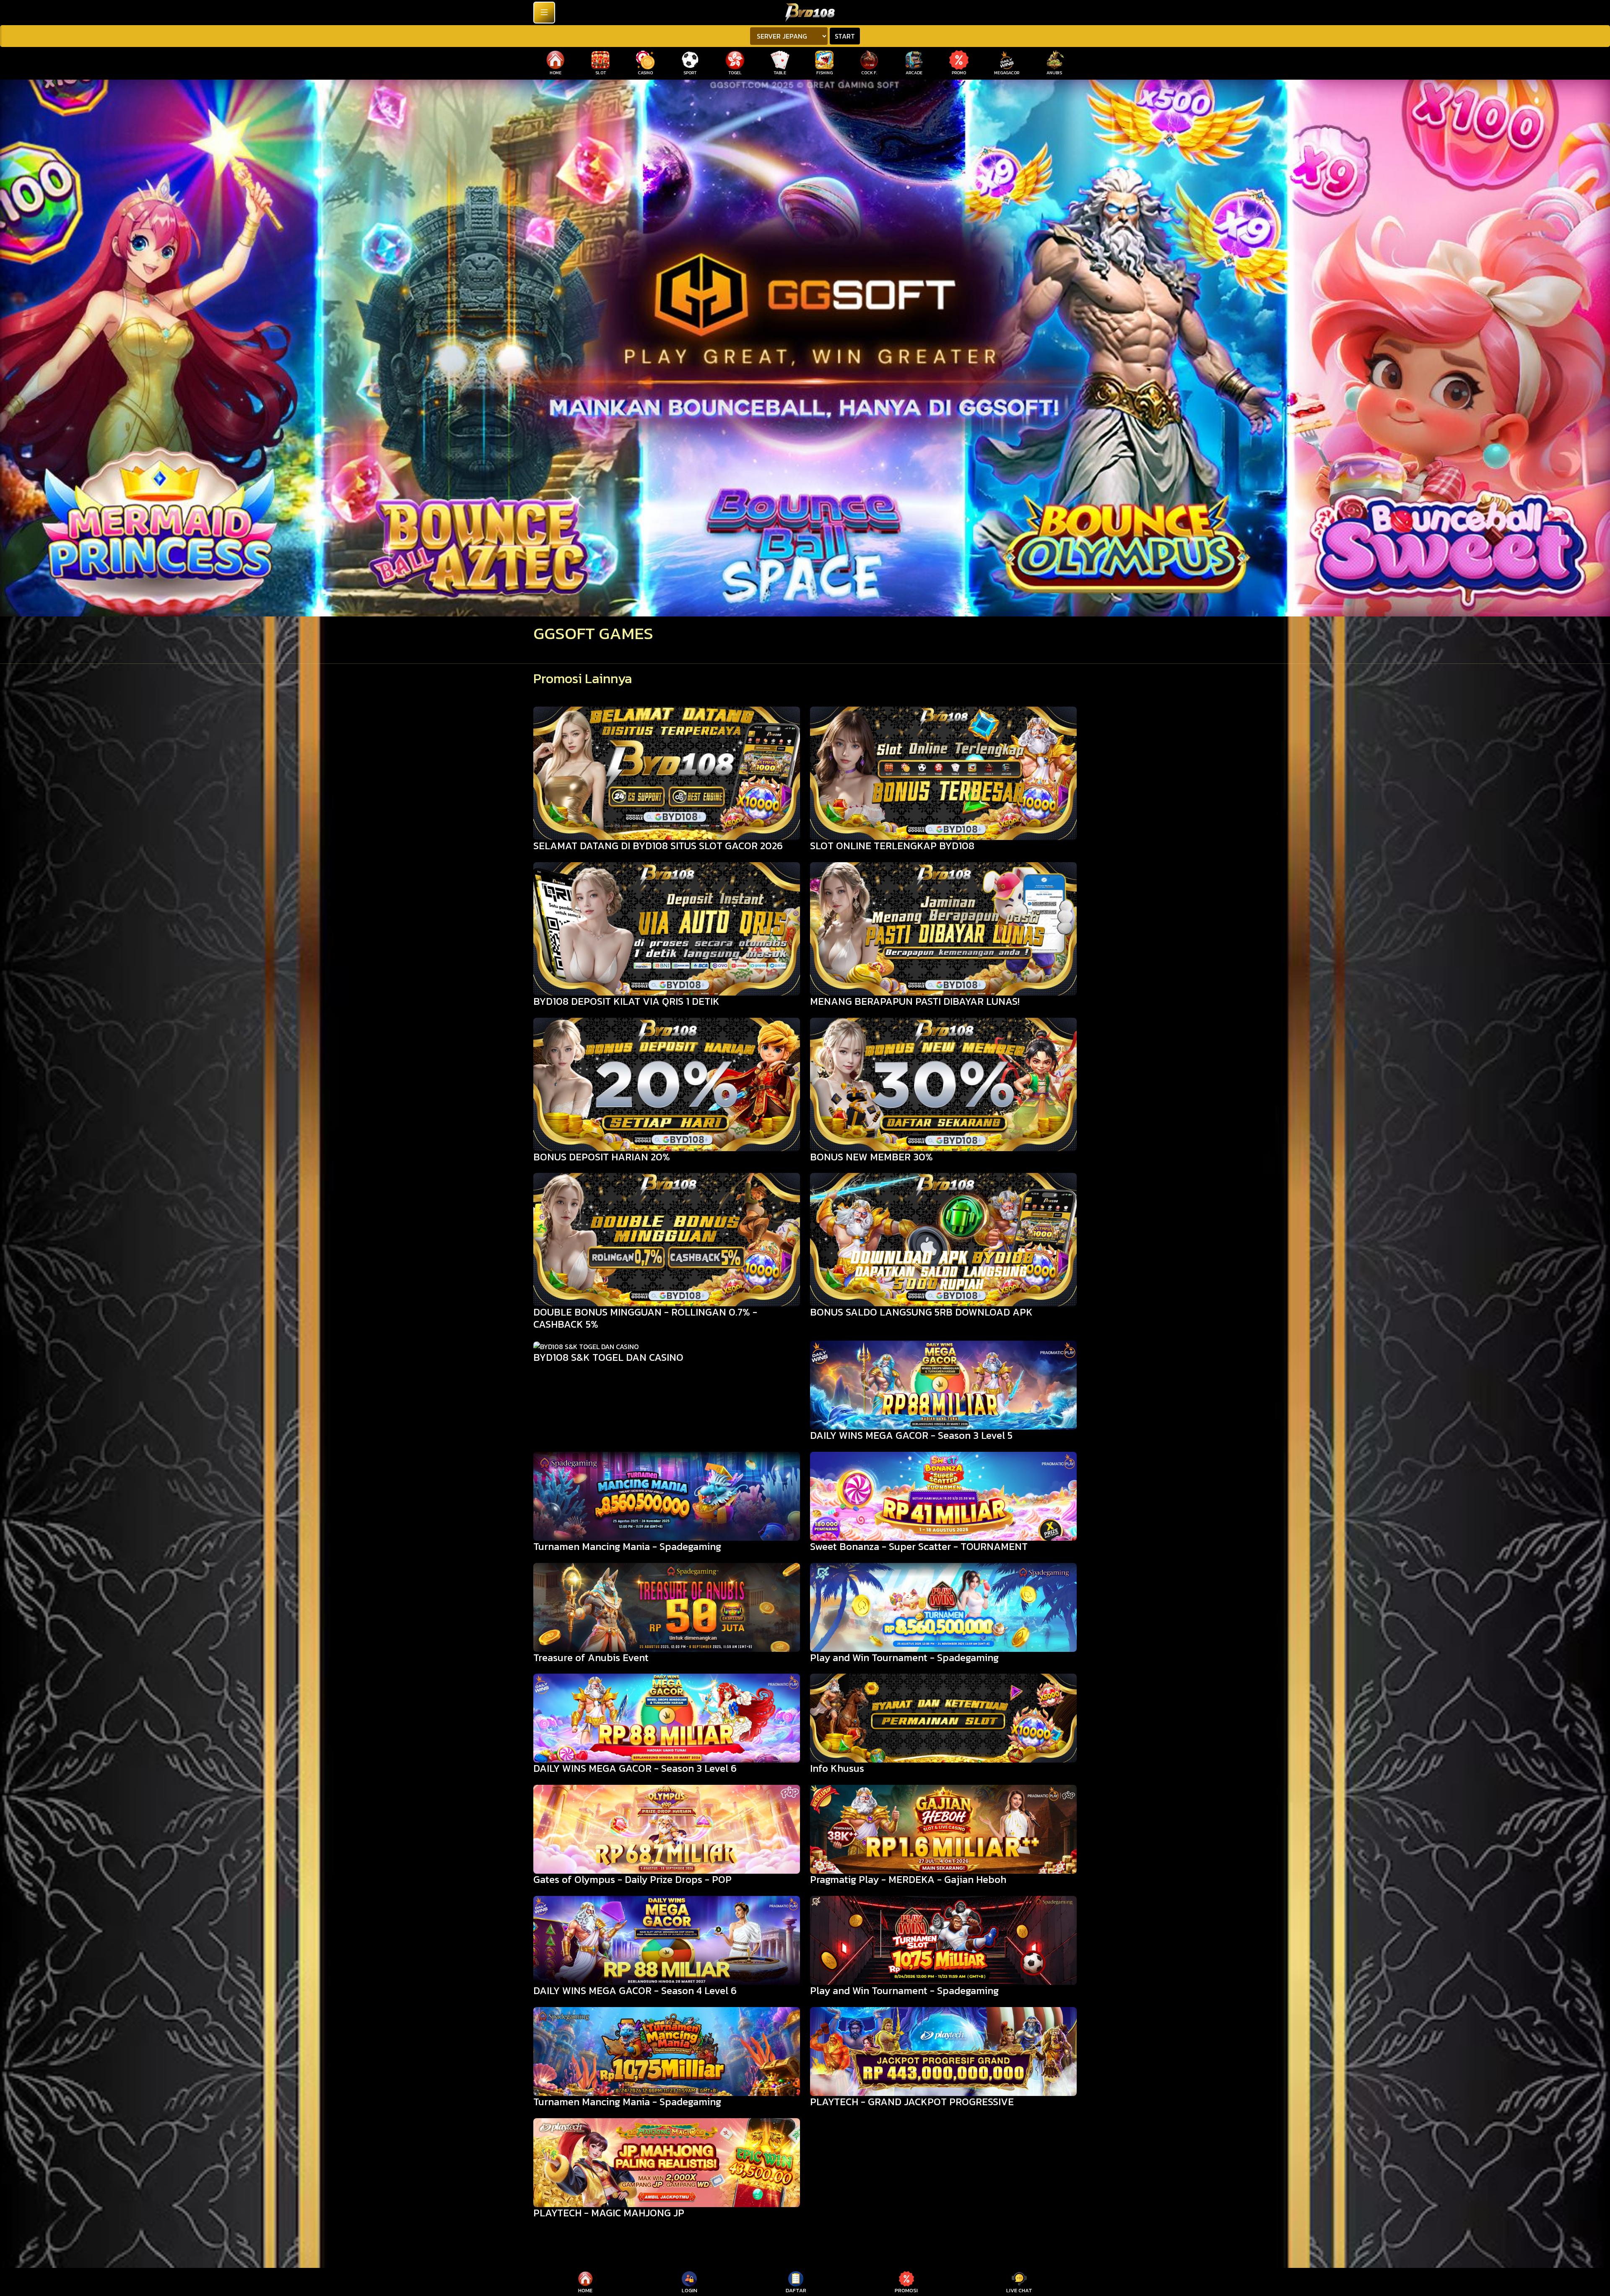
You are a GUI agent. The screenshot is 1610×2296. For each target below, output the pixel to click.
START (845, 36)
